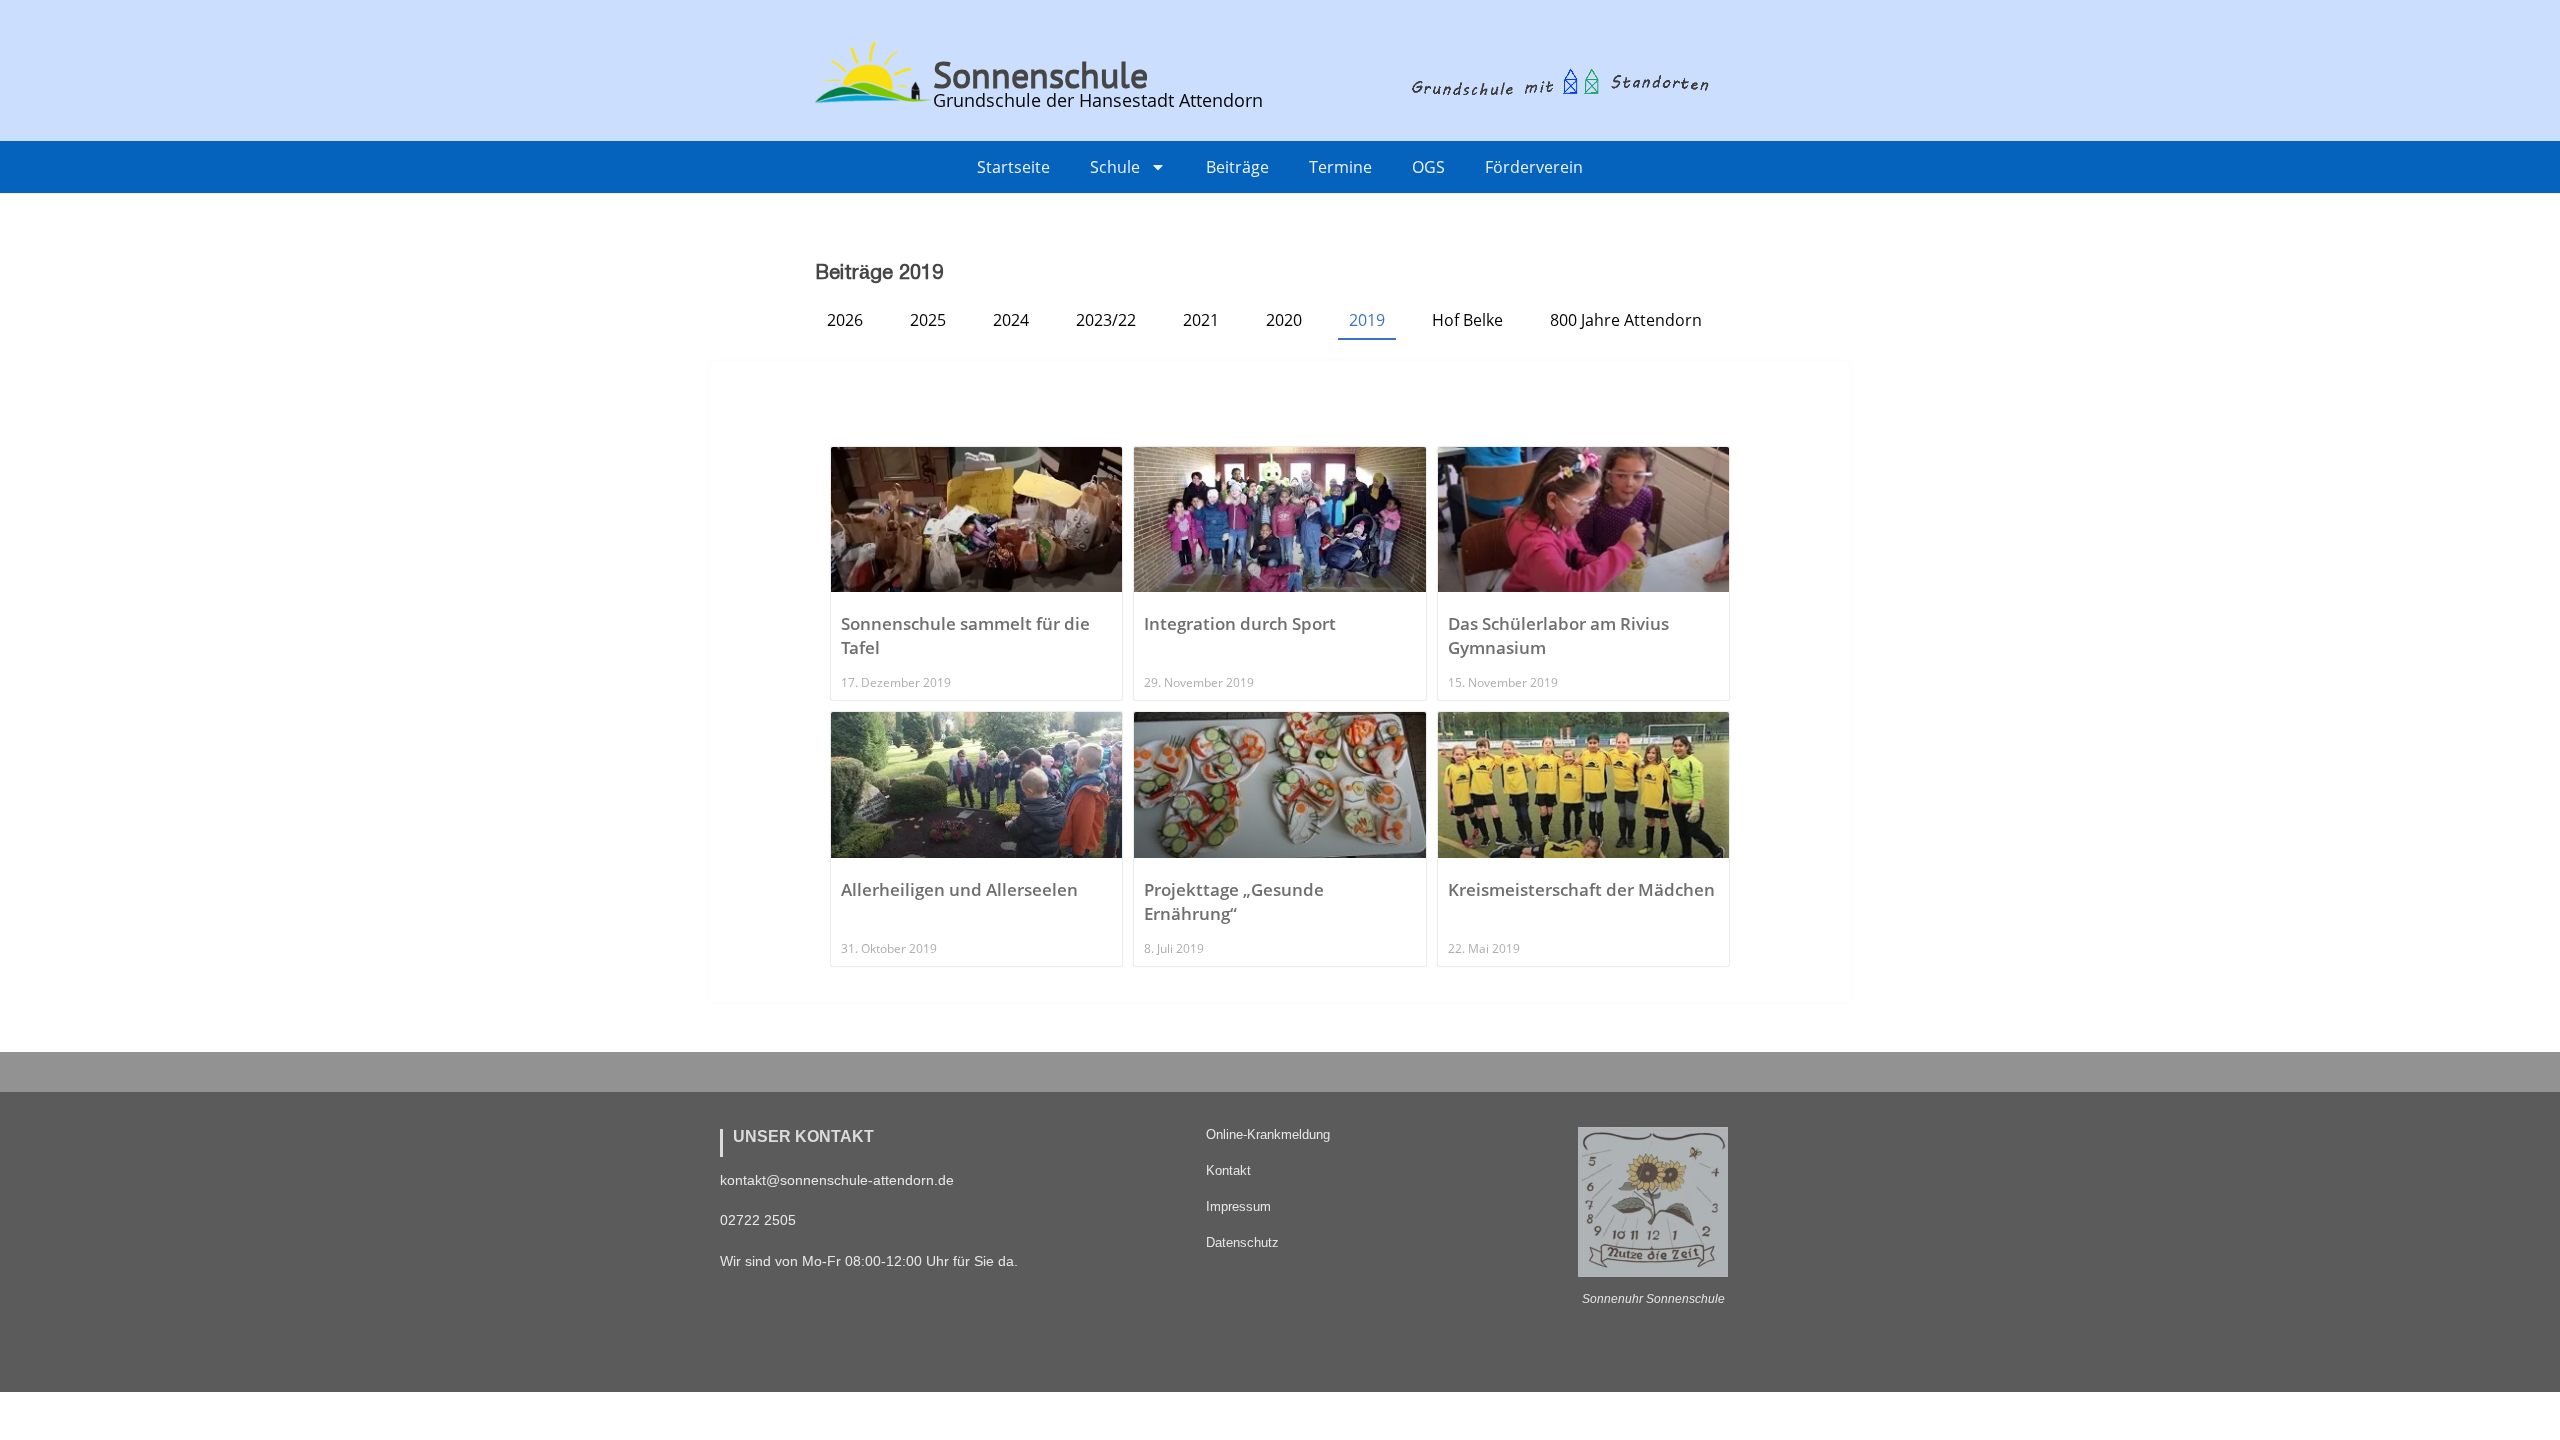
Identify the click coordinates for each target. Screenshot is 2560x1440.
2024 (1011, 320)
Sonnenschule (1040, 74)
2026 (845, 320)
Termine (1340, 167)
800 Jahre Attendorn (1626, 320)
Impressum (1238, 1206)
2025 (928, 320)
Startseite (1013, 167)
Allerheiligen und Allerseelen (959, 889)
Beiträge (1237, 167)
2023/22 (1106, 320)
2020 (1284, 320)
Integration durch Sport (1240, 623)
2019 (1367, 320)
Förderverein (1534, 167)
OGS (1428, 167)
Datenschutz (1242, 1242)
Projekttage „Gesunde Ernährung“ (1234, 901)
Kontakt (1228, 1170)
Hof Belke (1467, 320)
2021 (1201, 320)
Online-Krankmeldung (1268, 1134)
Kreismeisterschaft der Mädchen (1581, 889)
